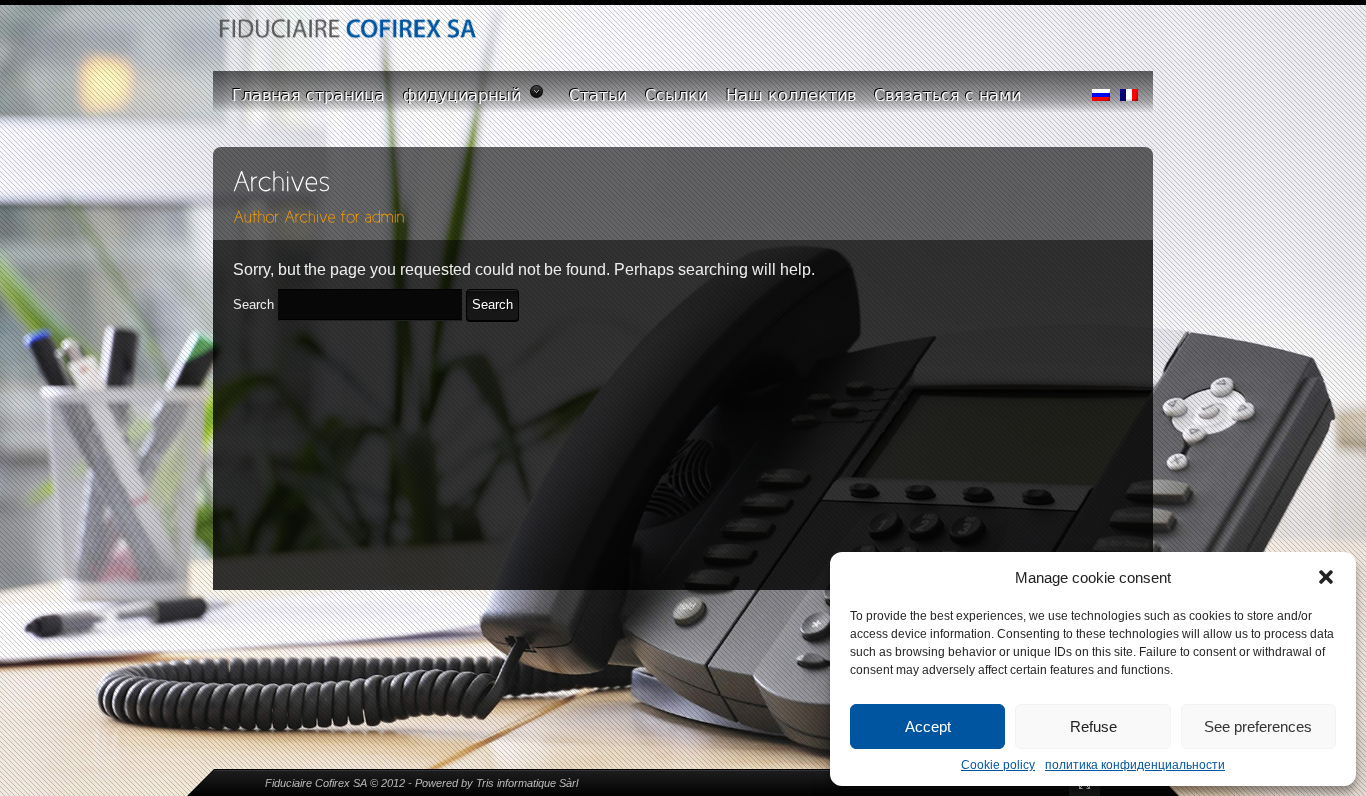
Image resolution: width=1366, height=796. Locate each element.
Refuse (1093, 726)
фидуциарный (462, 95)
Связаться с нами (947, 95)
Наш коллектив (791, 95)
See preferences (1258, 726)
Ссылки (676, 95)
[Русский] (1101, 90)
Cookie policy (998, 765)
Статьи (598, 95)
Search (253, 304)
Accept (928, 726)
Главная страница (308, 95)
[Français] (1129, 90)
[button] (1326, 577)
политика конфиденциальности (1135, 765)
